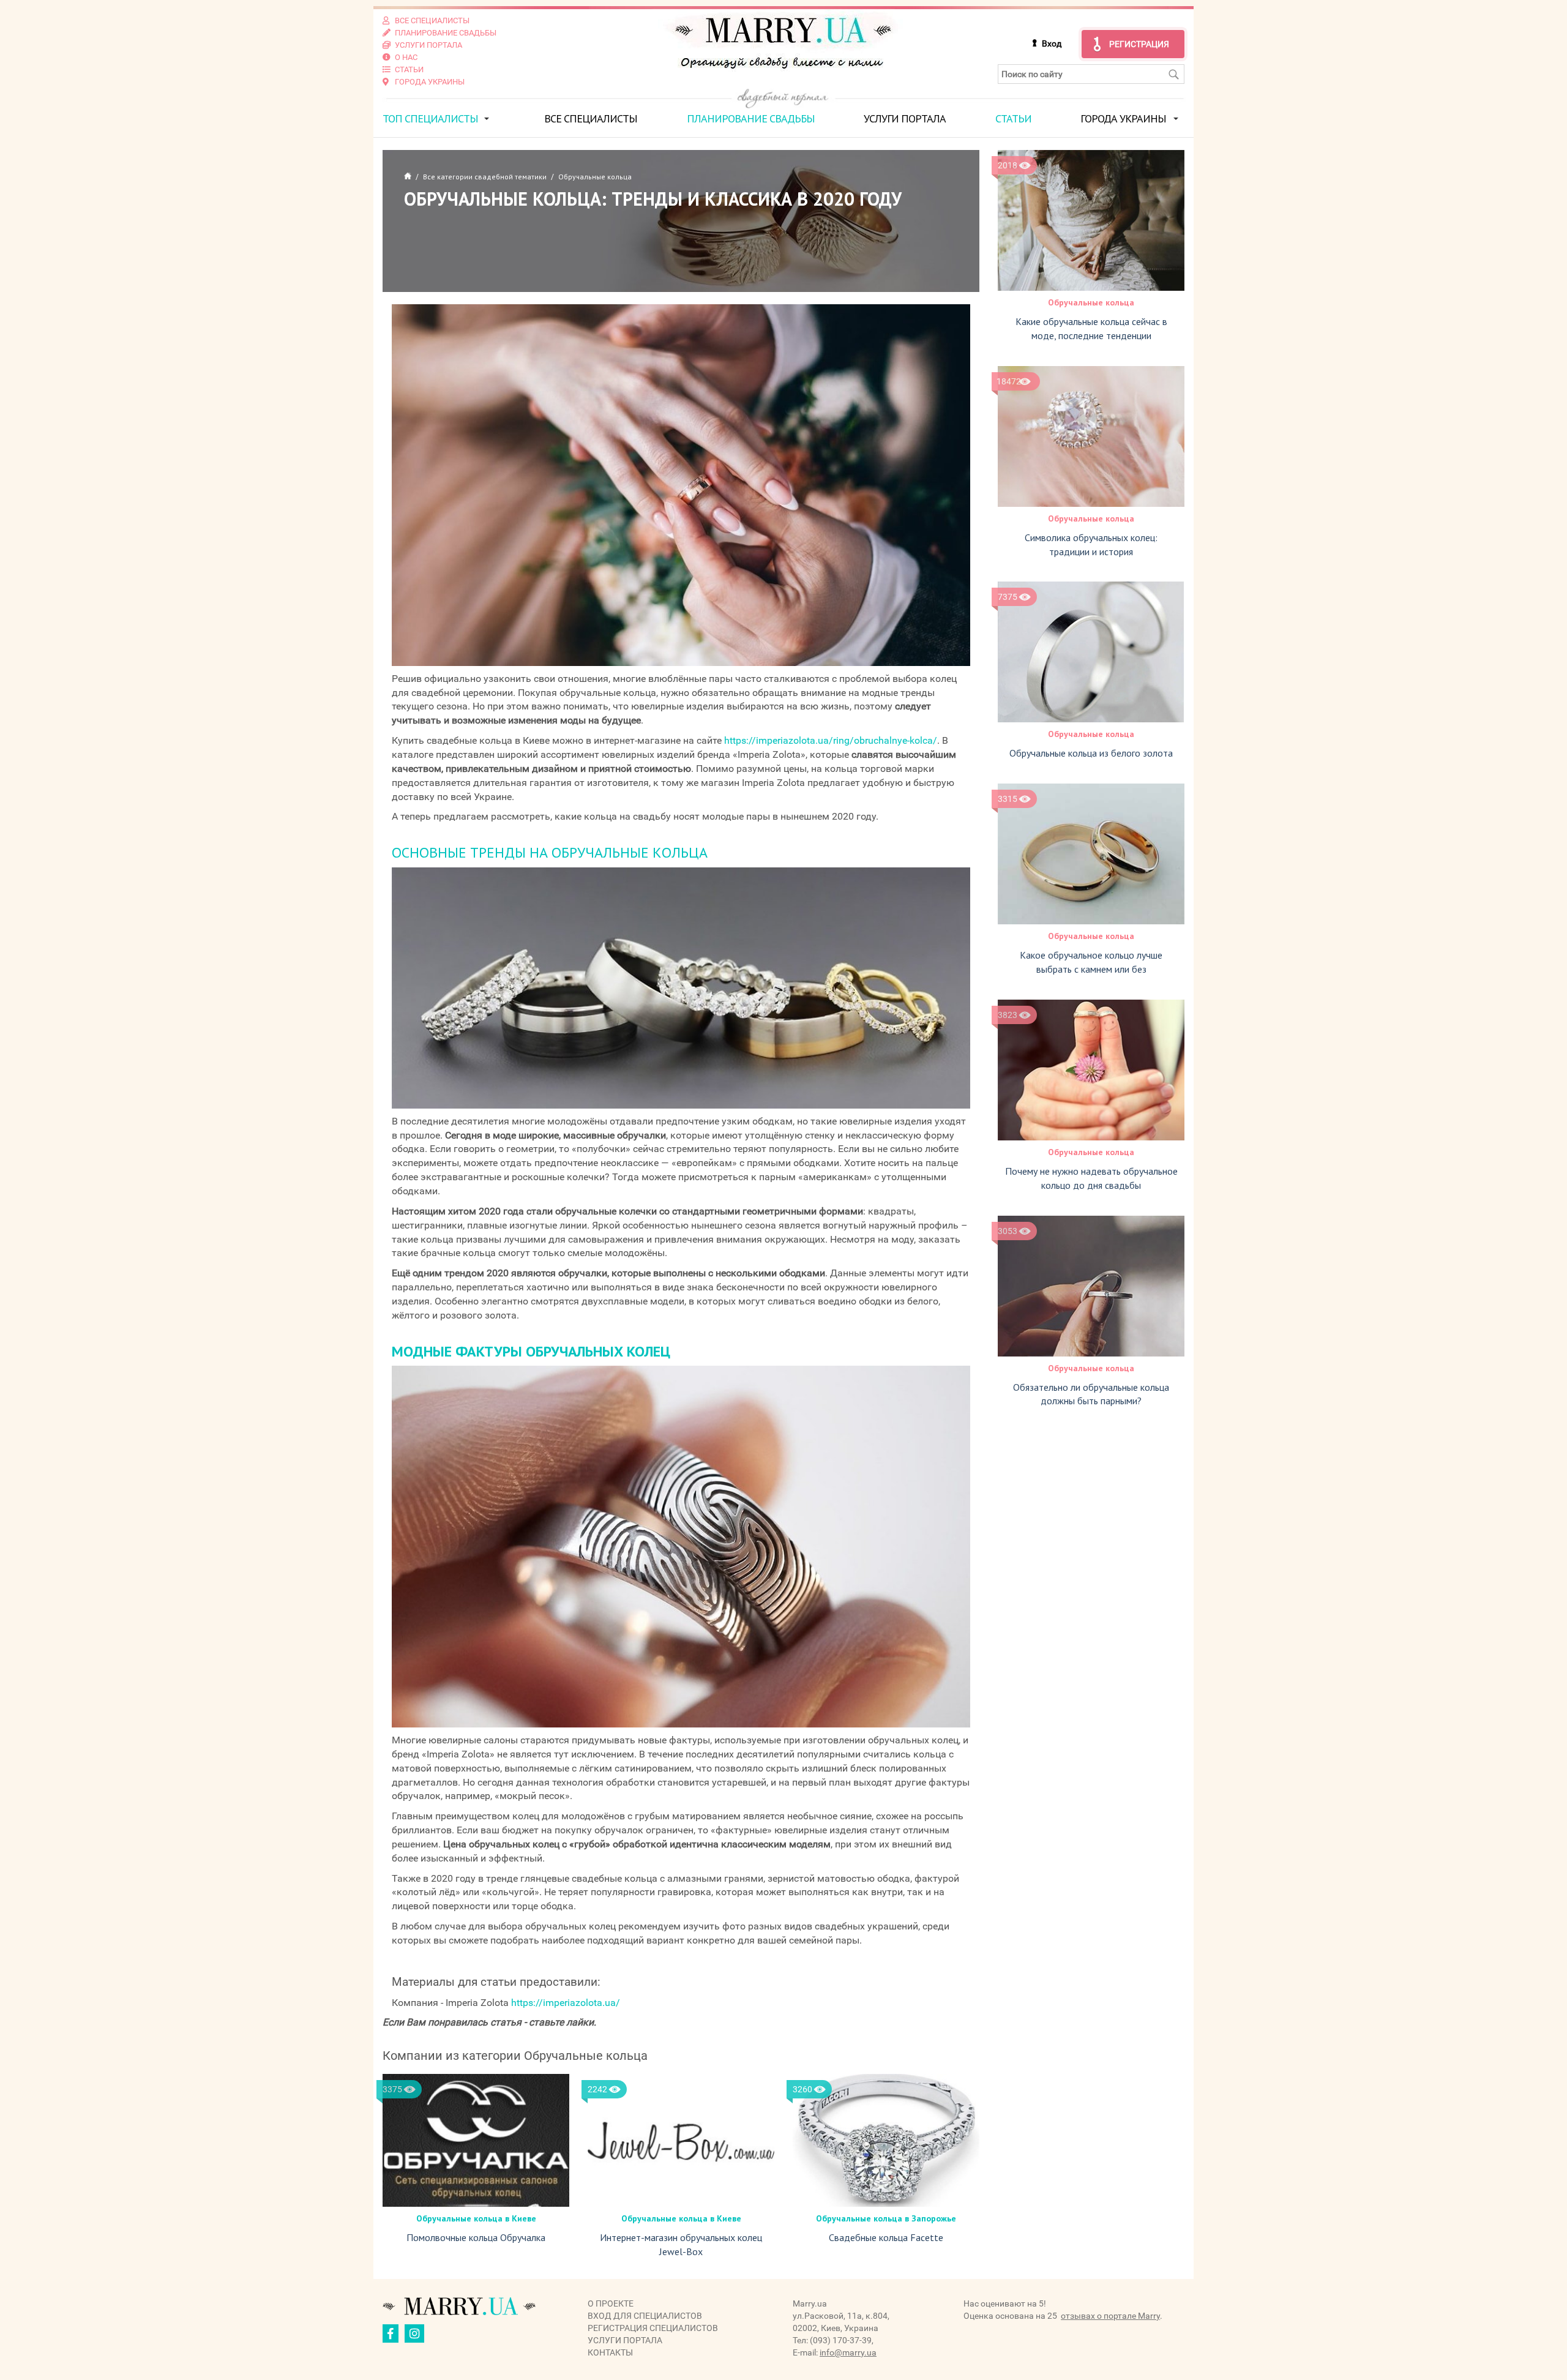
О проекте (611, 2303)
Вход (1052, 43)
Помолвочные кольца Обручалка (476, 2237)
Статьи (1013, 118)
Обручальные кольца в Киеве (476, 2218)
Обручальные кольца (1091, 302)
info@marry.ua (848, 2352)
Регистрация (1139, 44)
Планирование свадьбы (751, 118)
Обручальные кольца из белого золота (1091, 753)
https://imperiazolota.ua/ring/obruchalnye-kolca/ (831, 740)
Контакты (610, 2352)
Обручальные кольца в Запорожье (886, 2218)
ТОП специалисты (430, 118)
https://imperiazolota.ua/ (566, 2003)
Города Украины (1123, 118)
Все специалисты (591, 118)
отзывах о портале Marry (1110, 2316)
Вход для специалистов (645, 2316)
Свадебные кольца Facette (886, 2237)
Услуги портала (905, 118)
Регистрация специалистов (653, 2328)
